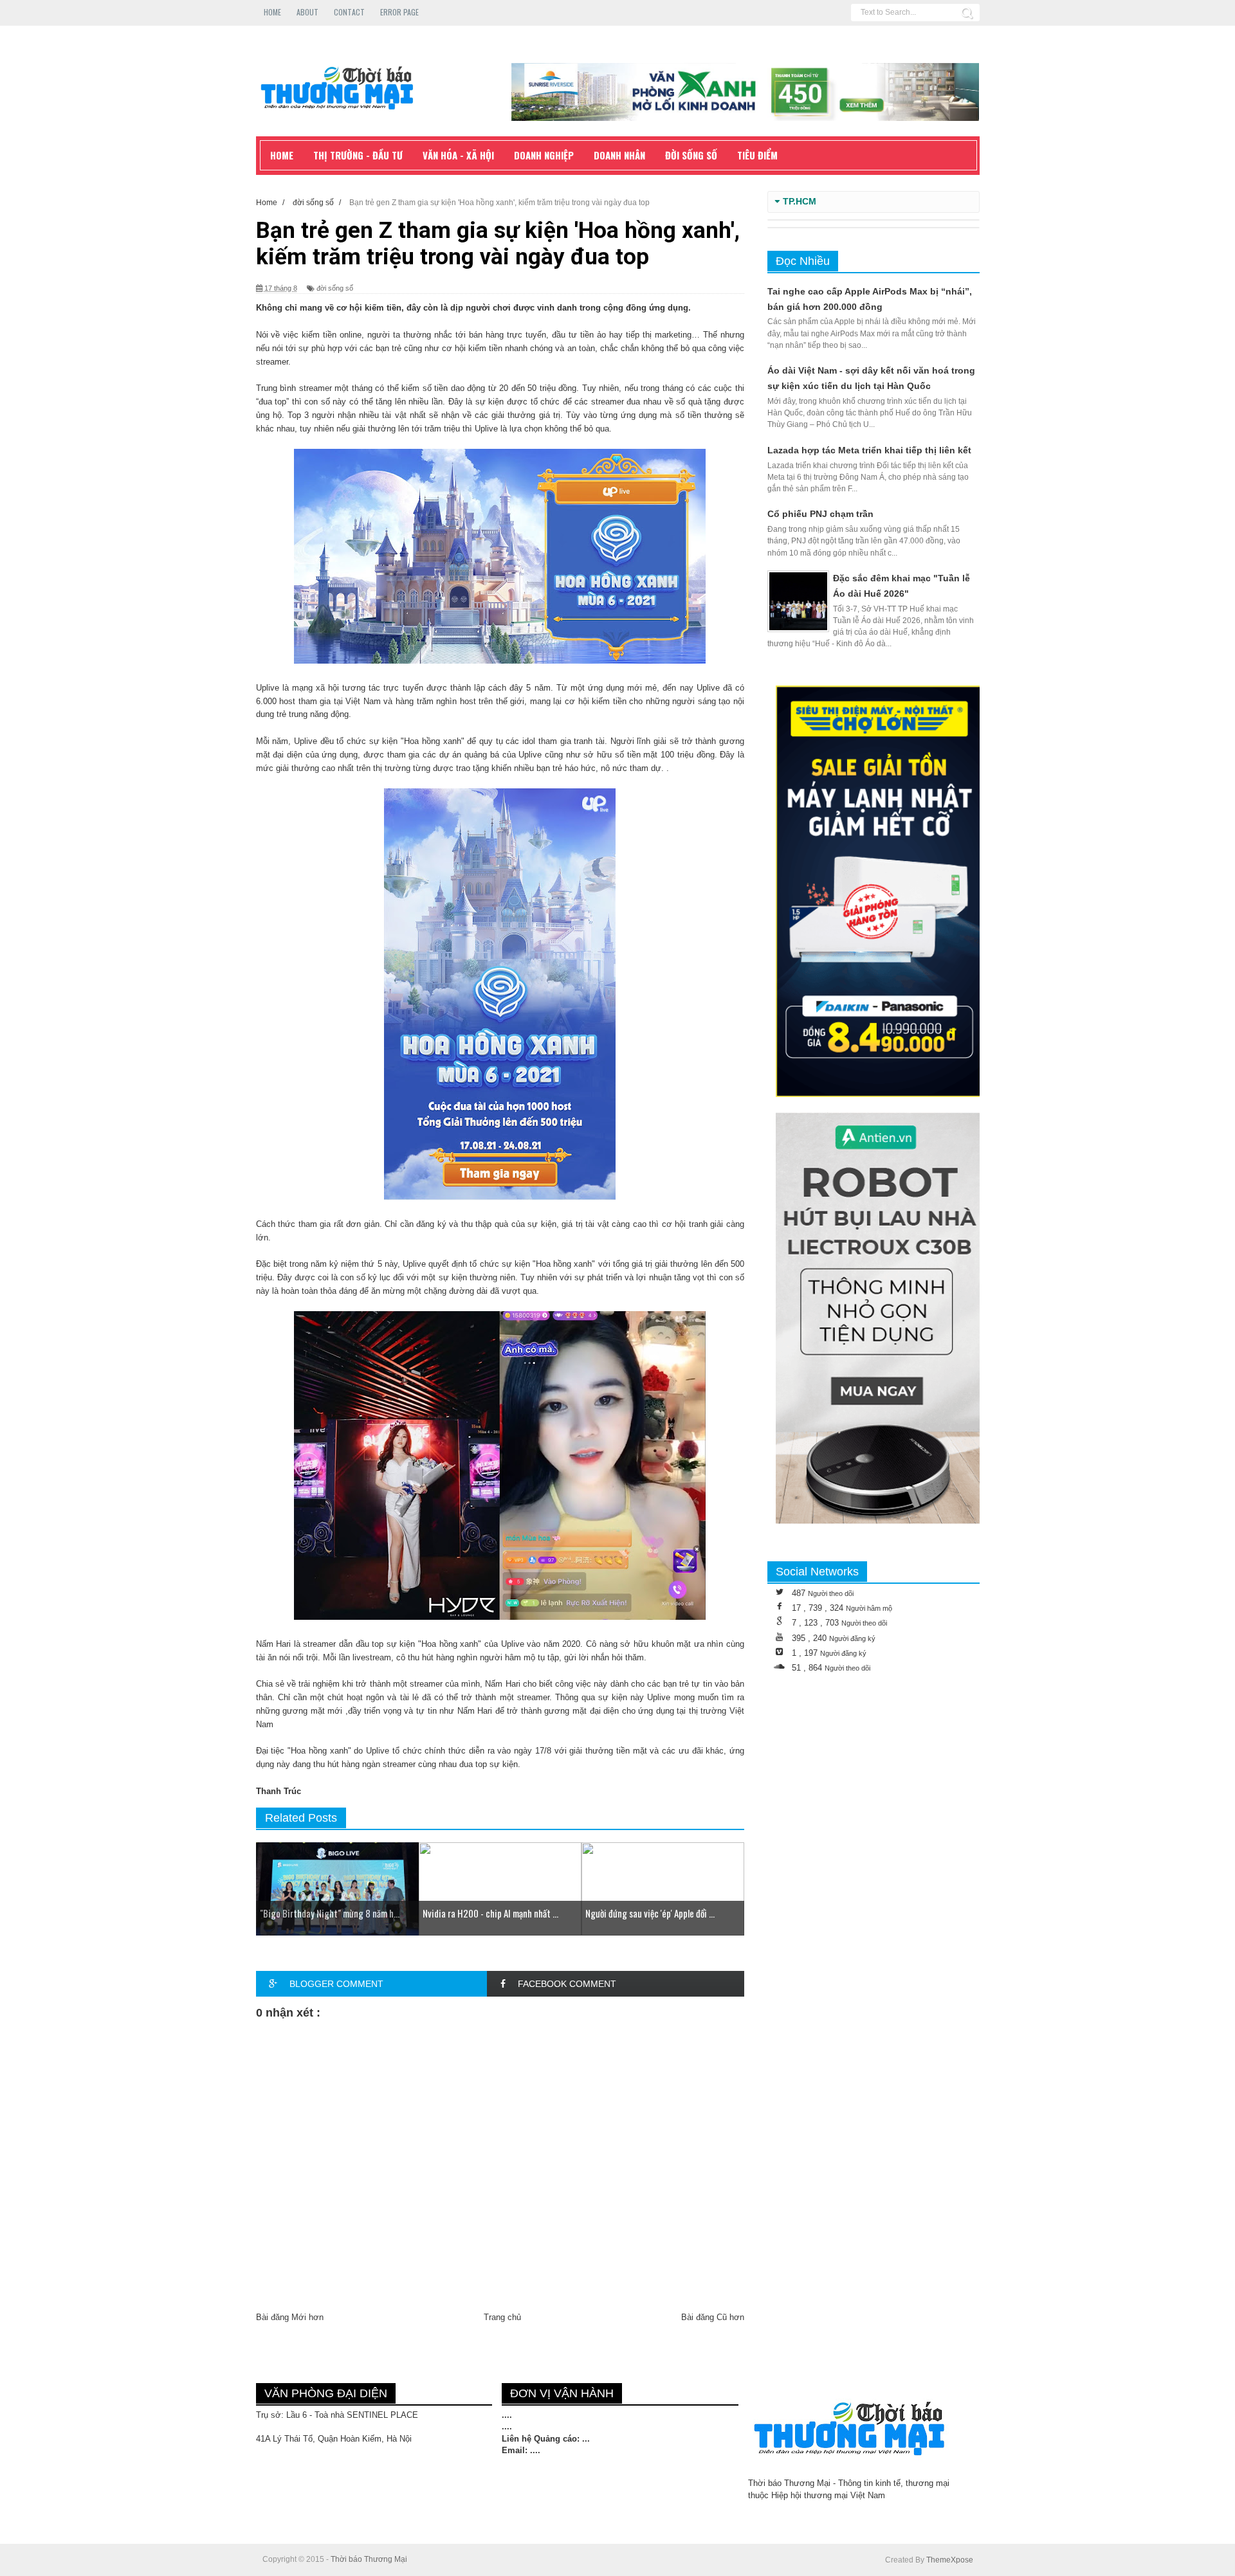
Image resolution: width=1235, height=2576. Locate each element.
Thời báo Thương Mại (369, 2559)
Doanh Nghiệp (544, 155)
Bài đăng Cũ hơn (713, 2317)
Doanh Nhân (619, 155)
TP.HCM (800, 202)
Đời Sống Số (691, 155)
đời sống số (335, 288)
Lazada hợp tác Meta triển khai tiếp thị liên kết (869, 450)
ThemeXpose (950, 2560)
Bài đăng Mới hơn (290, 2317)
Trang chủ (502, 2317)
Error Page (399, 12)
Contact (349, 12)
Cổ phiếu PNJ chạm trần (820, 514)
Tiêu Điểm (757, 155)
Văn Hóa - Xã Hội (458, 155)
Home (272, 12)
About (307, 12)
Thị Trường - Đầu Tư (358, 155)
